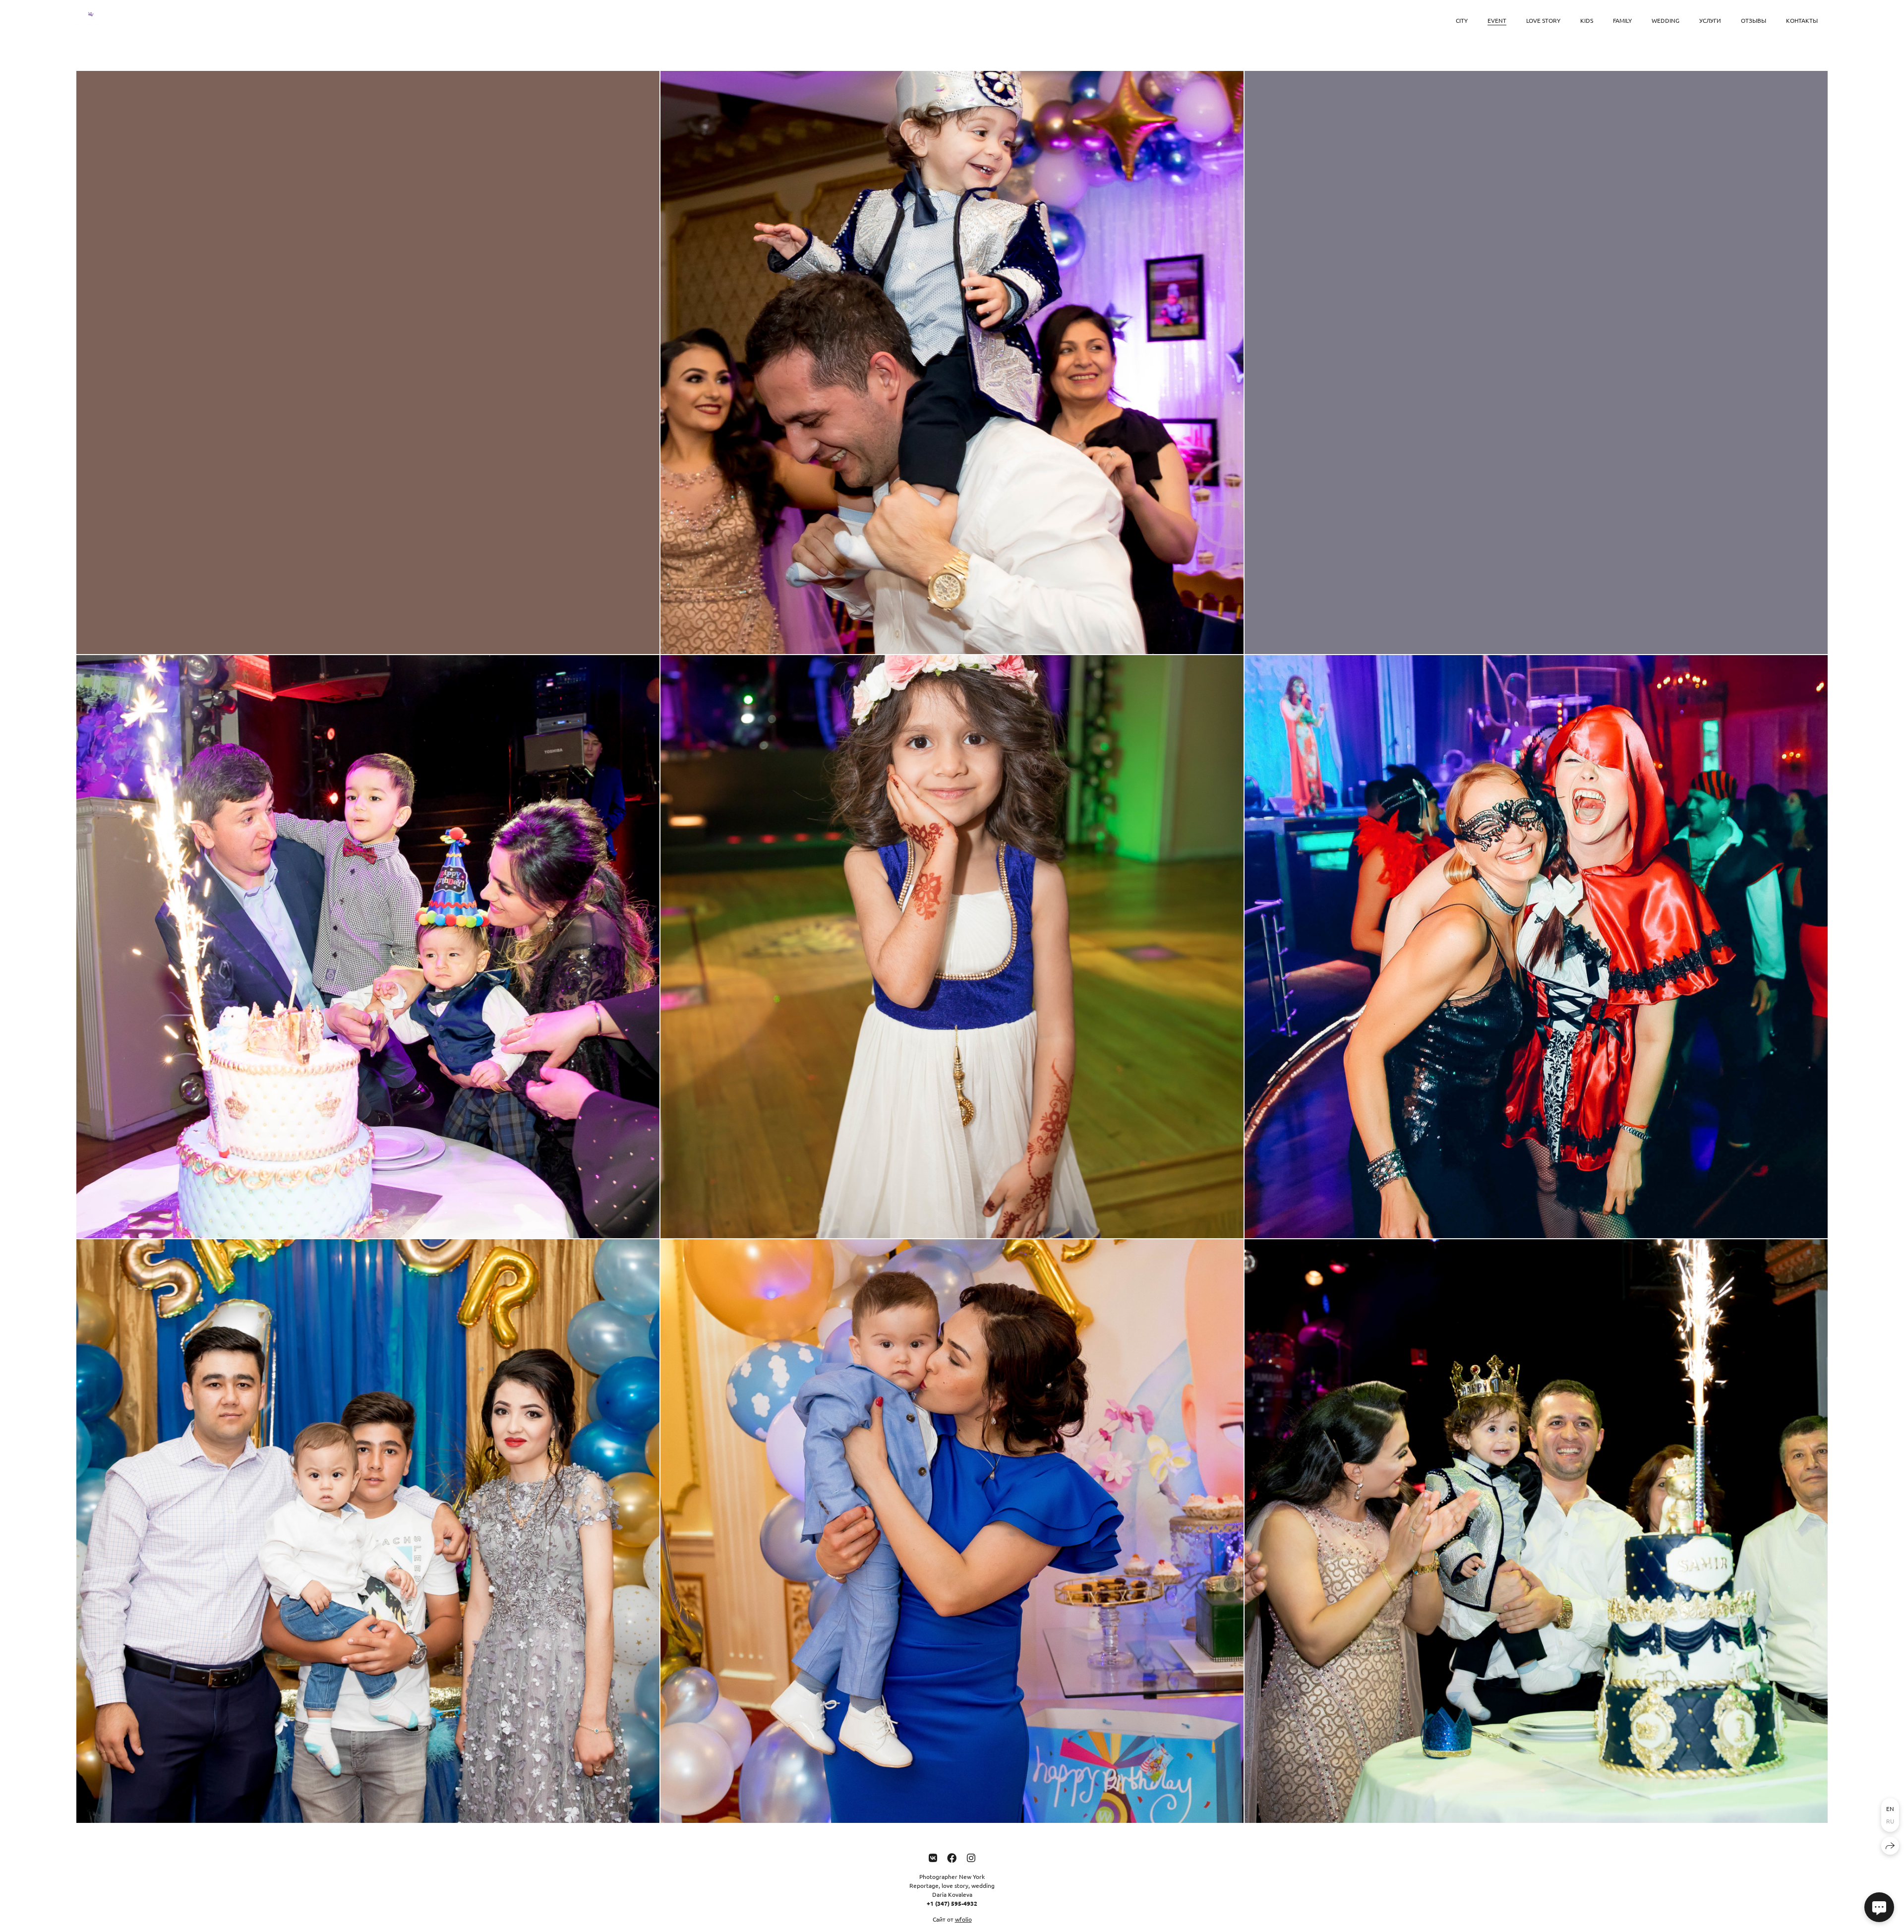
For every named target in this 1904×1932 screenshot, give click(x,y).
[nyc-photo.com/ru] (89, 21)
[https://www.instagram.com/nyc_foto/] (971, 1857)
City (1462, 20)
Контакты (1802, 20)
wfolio (963, 1919)
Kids (1587, 20)
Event (1497, 20)
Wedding (1666, 20)
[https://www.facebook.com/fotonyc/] (952, 1857)
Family (1622, 20)
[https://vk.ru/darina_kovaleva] (933, 1857)
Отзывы (1754, 20)
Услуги (1710, 20)
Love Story (1543, 20)
